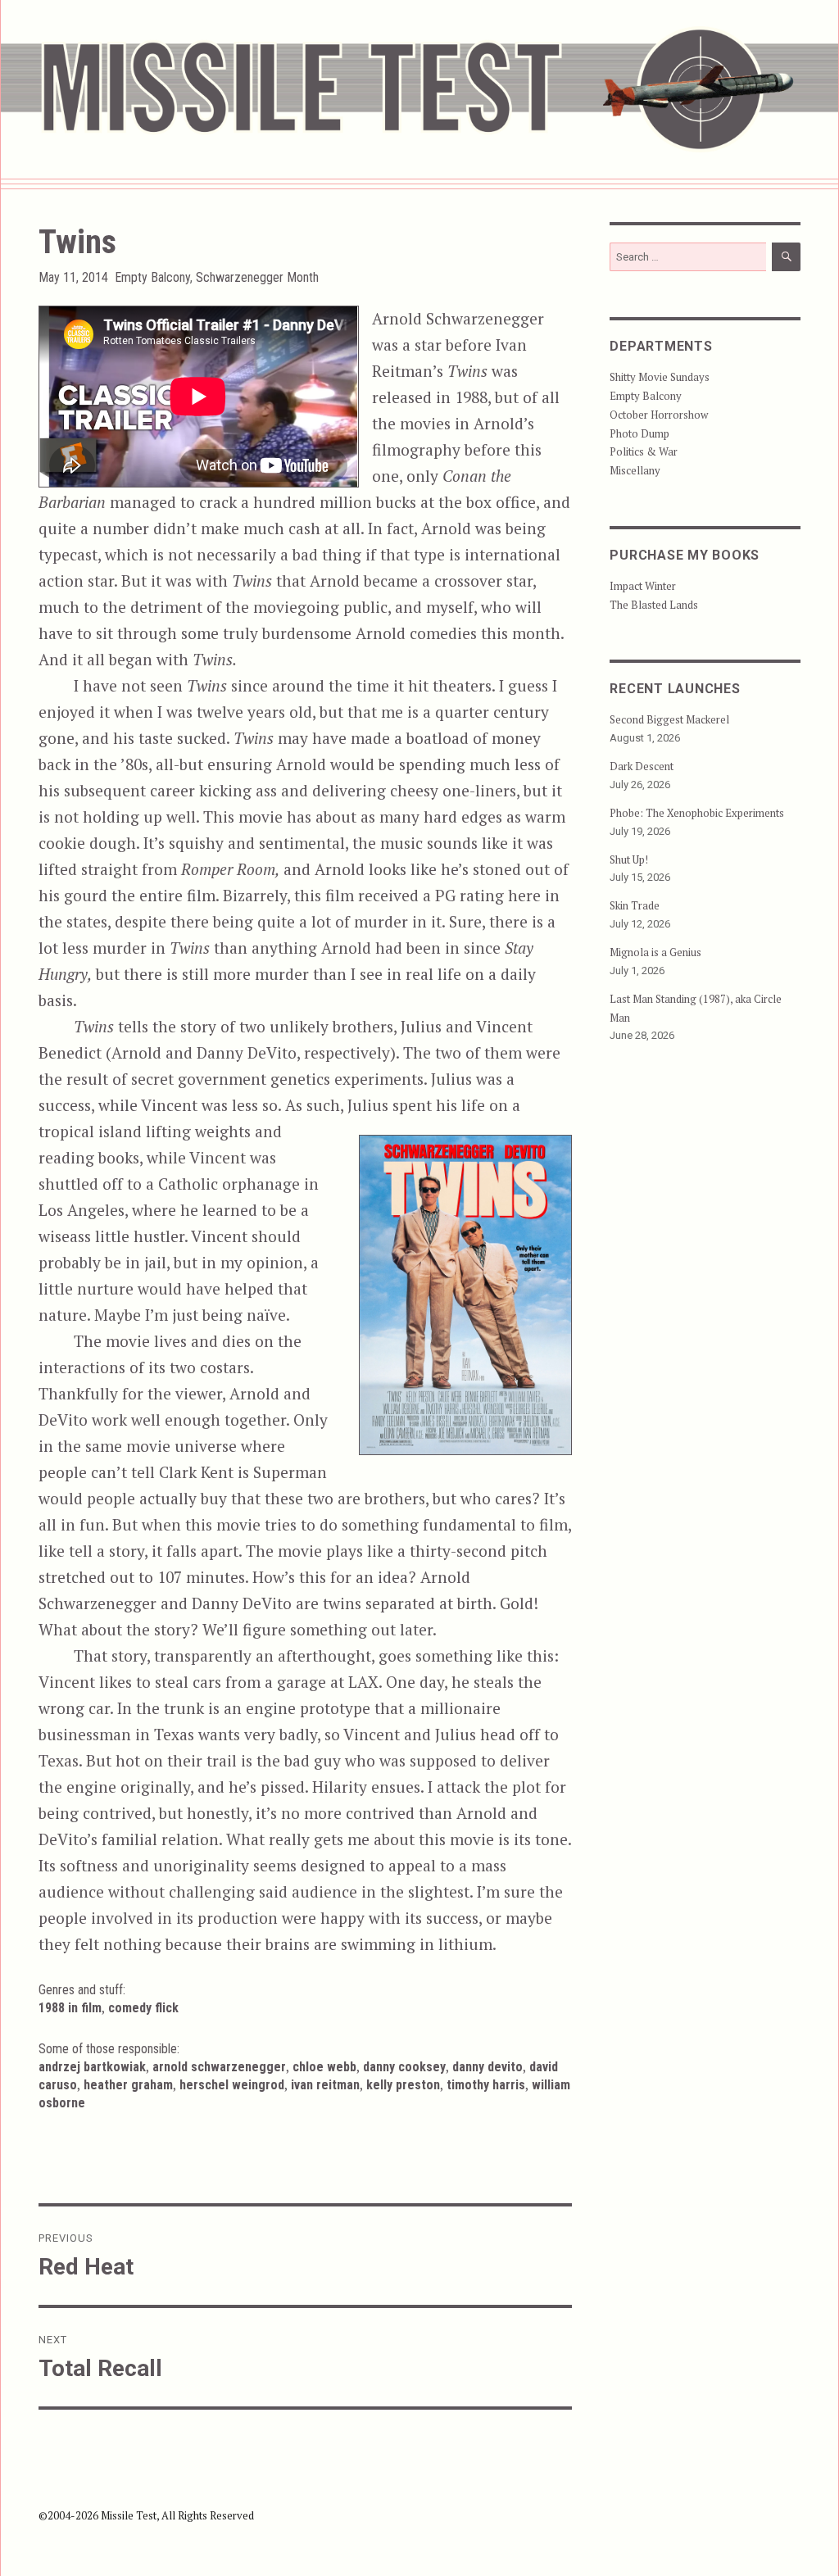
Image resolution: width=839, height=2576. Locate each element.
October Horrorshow (659, 415)
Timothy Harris (486, 2085)
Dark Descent (642, 766)
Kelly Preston (403, 2085)
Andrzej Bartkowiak (92, 2067)
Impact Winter (643, 586)
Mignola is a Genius (655, 952)
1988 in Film (70, 2008)
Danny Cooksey (404, 2067)
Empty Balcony (152, 277)
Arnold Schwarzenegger (219, 2067)
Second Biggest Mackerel (669, 719)
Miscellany (635, 470)
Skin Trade (635, 905)
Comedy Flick (143, 2008)
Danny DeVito (488, 2067)
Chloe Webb (324, 2067)
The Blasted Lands (654, 605)
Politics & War (644, 451)
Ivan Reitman (325, 2085)
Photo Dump (639, 433)
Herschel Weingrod (232, 2085)
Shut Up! (629, 859)
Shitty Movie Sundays (660, 377)
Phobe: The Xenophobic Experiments (697, 813)
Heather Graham (128, 2085)
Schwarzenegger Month (257, 277)
